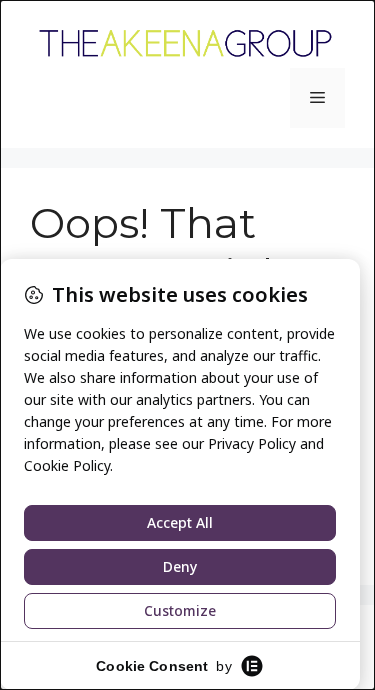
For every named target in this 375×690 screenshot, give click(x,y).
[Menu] (317, 98)
